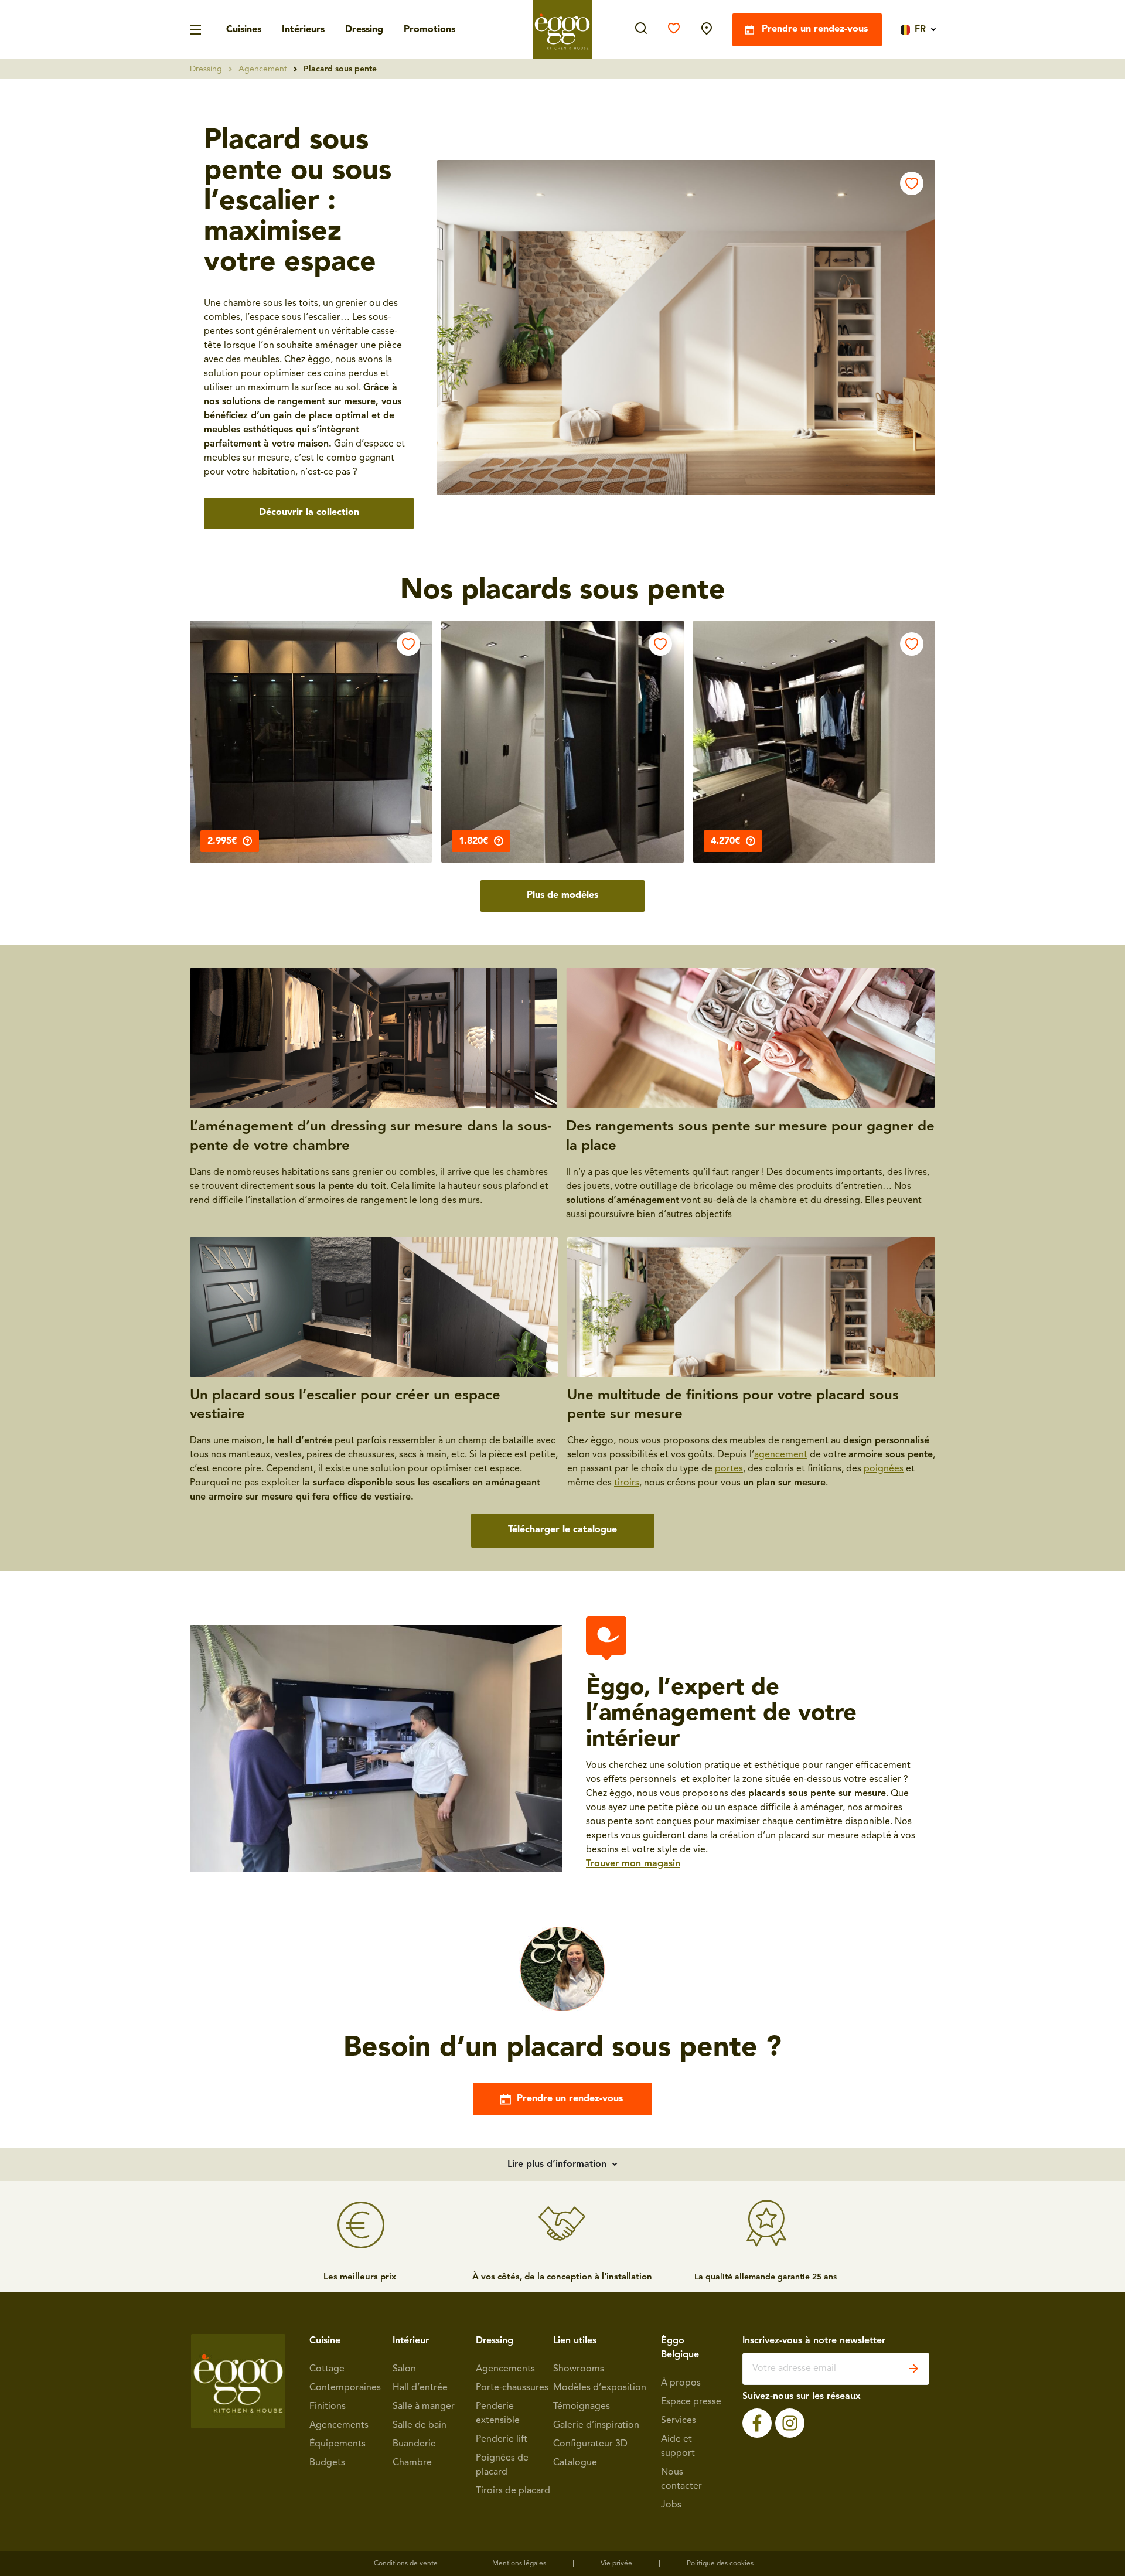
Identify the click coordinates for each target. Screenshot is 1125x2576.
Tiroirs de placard (513, 2491)
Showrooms (579, 2369)
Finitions (328, 2407)
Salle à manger (424, 2407)
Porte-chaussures (512, 2388)
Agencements (339, 2425)
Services (679, 2421)
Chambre (412, 2463)
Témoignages (582, 2407)
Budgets (327, 2463)
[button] (686, 328)
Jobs (671, 2505)
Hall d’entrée (420, 2388)
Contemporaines (345, 2388)
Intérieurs (303, 30)
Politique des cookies (720, 2564)
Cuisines (244, 30)
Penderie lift (502, 2439)
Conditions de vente (406, 2564)
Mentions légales (519, 2564)
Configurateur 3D (590, 2444)
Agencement (263, 69)
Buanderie (414, 2444)
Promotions (429, 30)
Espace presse (691, 2402)
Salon (404, 2369)
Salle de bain (420, 2425)
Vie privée (616, 2564)
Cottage (327, 2369)
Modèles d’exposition (600, 2388)
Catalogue (575, 2463)
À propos (681, 2383)
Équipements (337, 2444)
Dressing (364, 30)
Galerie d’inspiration (596, 2425)
